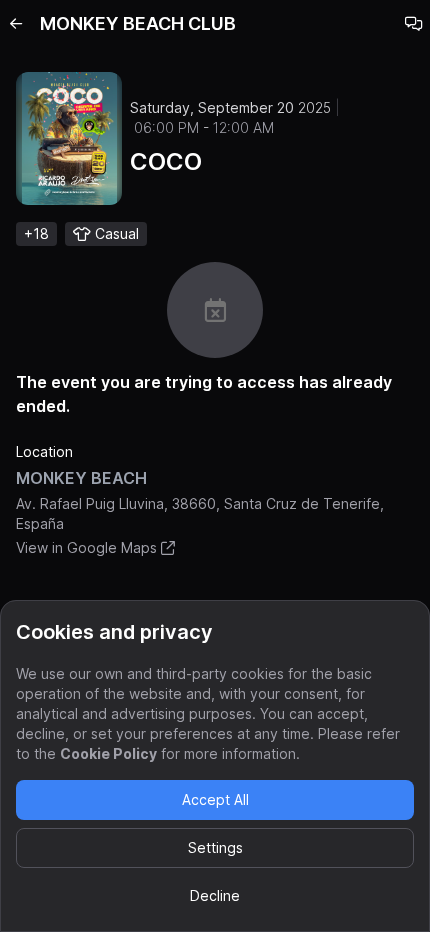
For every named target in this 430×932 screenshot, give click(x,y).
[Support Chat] (414, 24)
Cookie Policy (108, 753)
